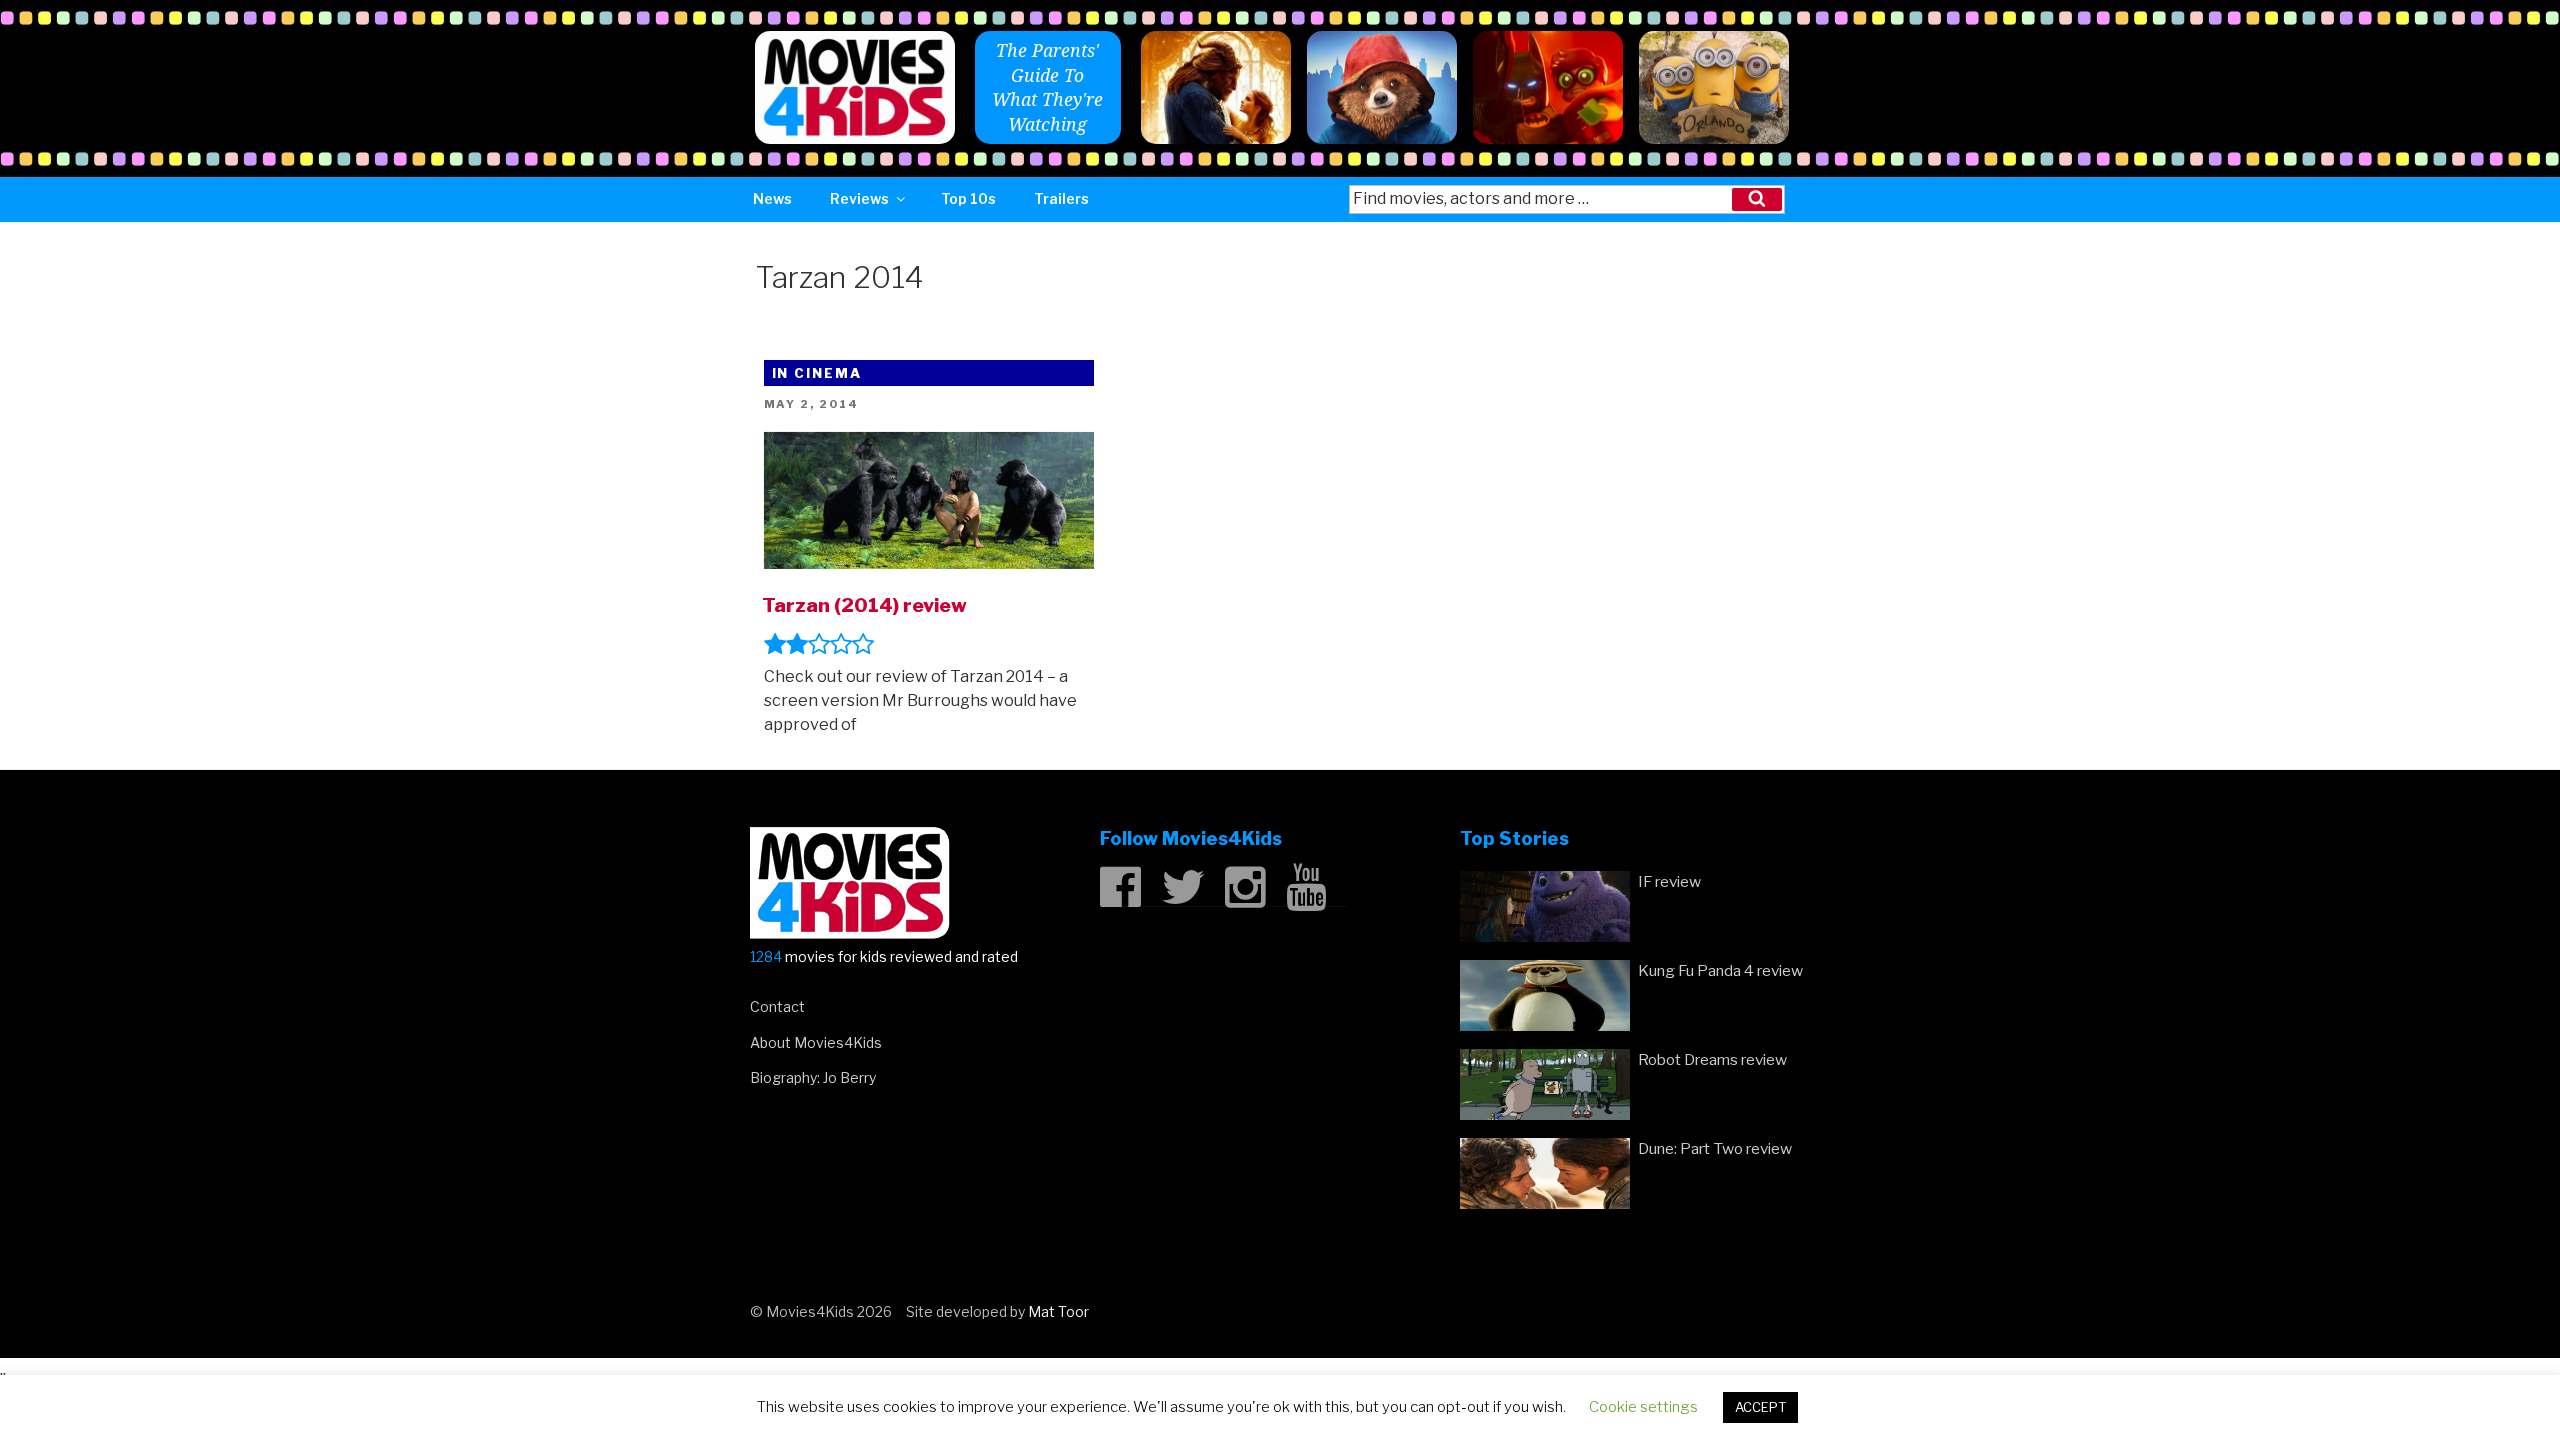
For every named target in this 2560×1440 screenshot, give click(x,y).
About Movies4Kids (816, 1042)
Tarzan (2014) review (864, 605)
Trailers (1061, 198)
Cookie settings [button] (1643, 1407)
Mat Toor (1058, 1311)
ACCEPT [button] (1760, 1407)
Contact (777, 1006)
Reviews (859, 198)
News (772, 198)
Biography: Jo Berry (813, 1077)
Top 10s (968, 198)
